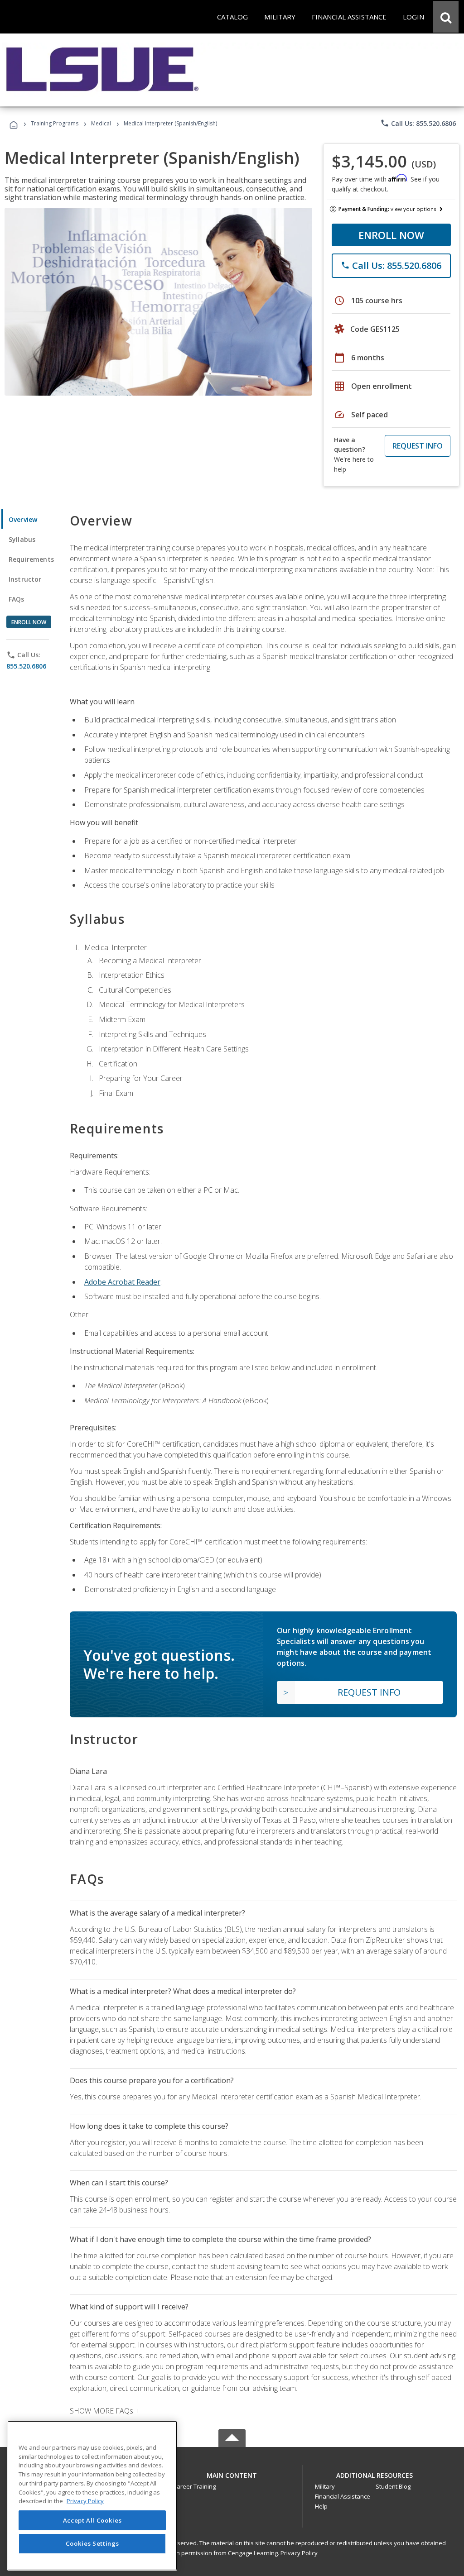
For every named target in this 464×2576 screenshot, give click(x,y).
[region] (92, 2496)
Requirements (31, 559)
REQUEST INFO (418, 446)
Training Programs (55, 123)
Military (325, 2486)
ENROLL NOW (391, 235)
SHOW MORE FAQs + (104, 2411)
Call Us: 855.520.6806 (418, 123)
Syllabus (22, 539)
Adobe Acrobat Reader (122, 1282)
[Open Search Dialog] (446, 17)
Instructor (25, 579)
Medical (101, 123)
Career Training (194, 2486)
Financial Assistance (343, 2496)
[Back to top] (232, 2473)
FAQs (17, 599)
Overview (23, 519)
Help (321, 2506)
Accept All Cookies (92, 2520)
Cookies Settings (92, 2543)
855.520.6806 (26, 666)
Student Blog (393, 2486)
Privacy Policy (299, 2553)
